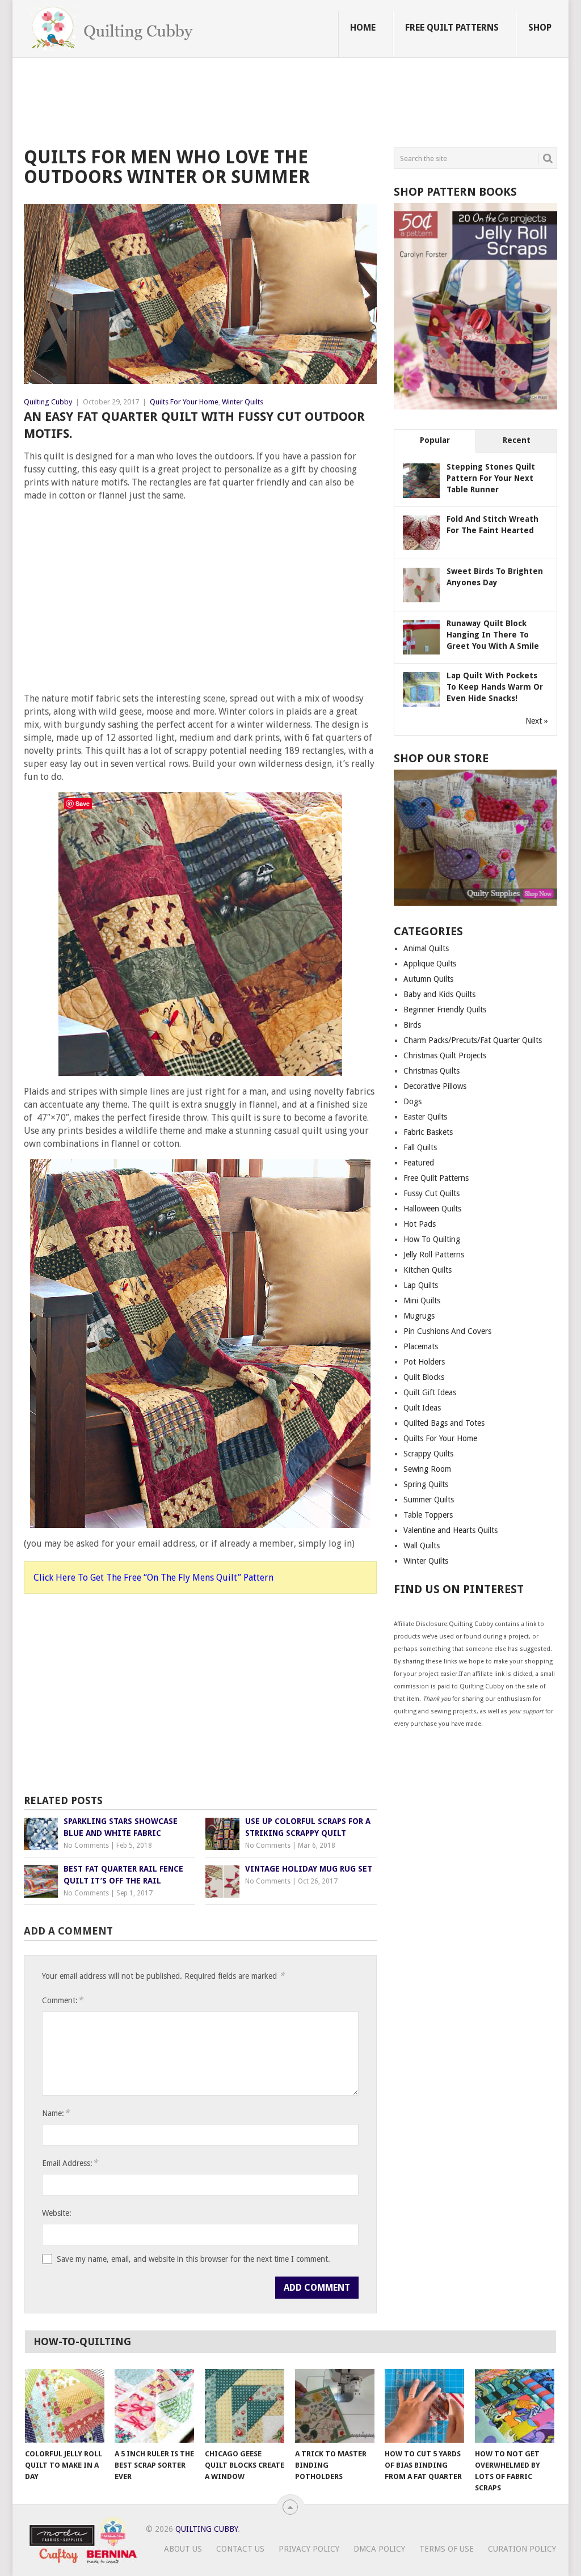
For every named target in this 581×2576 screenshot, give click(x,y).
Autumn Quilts (428, 979)
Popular (435, 440)
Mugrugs (419, 1316)
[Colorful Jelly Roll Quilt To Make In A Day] (65, 2406)
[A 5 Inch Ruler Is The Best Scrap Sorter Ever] (154, 2406)
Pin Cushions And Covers (447, 1331)
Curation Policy (522, 2549)
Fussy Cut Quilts (431, 1193)
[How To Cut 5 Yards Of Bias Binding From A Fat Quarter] (424, 2406)
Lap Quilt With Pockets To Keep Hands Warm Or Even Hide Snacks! (495, 687)
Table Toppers (428, 1515)
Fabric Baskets (428, 1132)
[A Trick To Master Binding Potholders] (335, 2406)
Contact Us (240, 2549)
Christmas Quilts (431, 1071)
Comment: (62, 2000)
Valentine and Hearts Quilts (451, 1530)
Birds (412, 1025)
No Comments (86, 1846)
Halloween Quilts (432, 1209)
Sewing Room (427, 1469)
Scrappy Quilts (428, 1454)
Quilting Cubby (48, 402)
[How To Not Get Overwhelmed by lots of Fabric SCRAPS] (515, 2406)
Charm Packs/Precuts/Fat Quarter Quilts (473, 1040)
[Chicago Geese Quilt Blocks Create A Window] (245, 2406)
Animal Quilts (426, 948)
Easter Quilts (425, 1117)
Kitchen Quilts (428, 1270)
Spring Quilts (426, 1484)
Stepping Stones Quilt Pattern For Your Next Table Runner (491, 478)
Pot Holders (424, 1362)
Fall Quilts (420, 1147)
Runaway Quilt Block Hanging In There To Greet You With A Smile (493, 635)
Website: (57, 2213)
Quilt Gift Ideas (430, 1392)
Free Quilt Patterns (452, 28)
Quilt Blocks (424, 1377)
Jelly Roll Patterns (434, 1255)
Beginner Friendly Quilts (445, 1010)
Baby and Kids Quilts (439, 994)
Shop (540, 28)
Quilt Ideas (422, 1408)
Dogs (412, 1101)
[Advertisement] (230, 104)
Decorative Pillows (435, 1086)
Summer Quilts (429, 1500)
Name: (56, 2113)
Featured (419, 1163)
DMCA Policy (379, 2549)
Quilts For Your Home (184, 402)
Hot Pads (420, 1224)
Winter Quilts (243, 402)
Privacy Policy (309, 2549)
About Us (183, 2549)
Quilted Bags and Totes (444, 1423)
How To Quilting (432, 1239)
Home (363, 28)
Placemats (421, 1346)
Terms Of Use (447, 2549)
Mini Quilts (422, 1300)
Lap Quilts (421, 1285)
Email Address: (70, 2163)
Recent (517, 440)
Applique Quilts (430, 964)
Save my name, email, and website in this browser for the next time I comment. (193, 2259)
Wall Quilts (422, 1545)
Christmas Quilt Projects (445, 1055)
